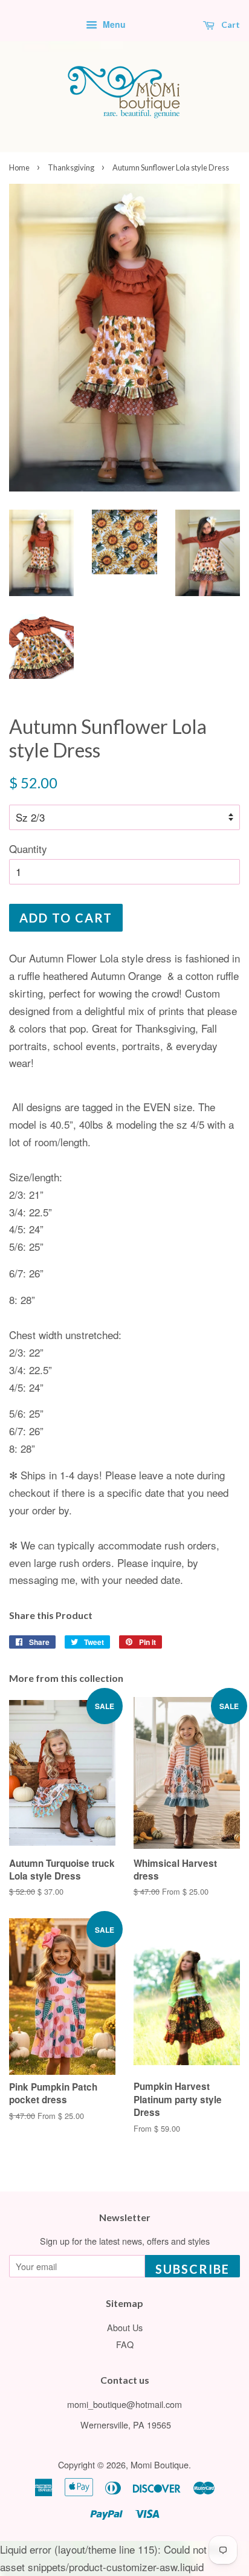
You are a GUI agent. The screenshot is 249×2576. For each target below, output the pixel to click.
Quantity (28, 848)
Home (19, 167)
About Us (125, 2327)
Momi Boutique (160, 2464)
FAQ (125, 2344)
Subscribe (192, 2269)
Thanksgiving (71, 167)
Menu (113, 24)
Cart (230, 24)
